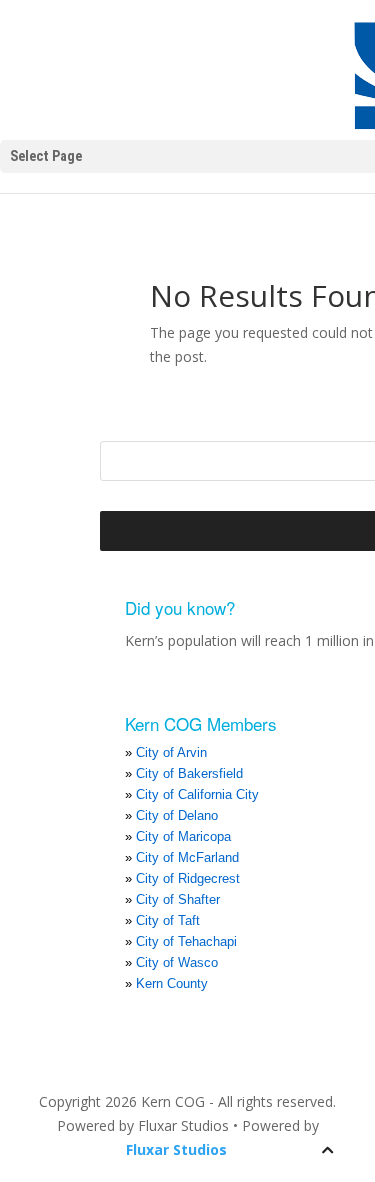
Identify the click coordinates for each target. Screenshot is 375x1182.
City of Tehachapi (186, 941)
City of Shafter (178, 899)
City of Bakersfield (189, 773)
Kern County (172, 983)
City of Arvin (171, 752)
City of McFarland (187, 857)
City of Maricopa (183, 836)
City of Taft (168, 920)
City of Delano (177, 815)
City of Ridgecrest (188, 878)
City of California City (197, 794)
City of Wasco (177, 962)
